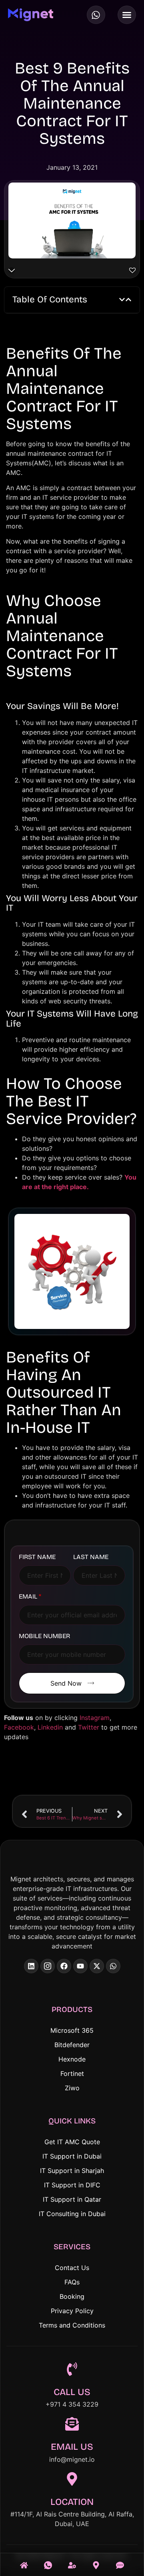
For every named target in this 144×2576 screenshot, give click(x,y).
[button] (122, 300)
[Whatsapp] (96, 15)
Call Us (72, 2392)
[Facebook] (64, 1966)
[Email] (120, 2560)
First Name (37, 1557)
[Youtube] (80, 1966)
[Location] (72, 2480)
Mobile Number (44, 1636)
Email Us (72, 2447)
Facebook (19, 1727)
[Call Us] (48, 2560)
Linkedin (50, 1727)
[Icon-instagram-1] (48, 1966)
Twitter (89, 1727)
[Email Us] (72, 2425)
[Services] (72, 2560)
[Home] (24, 2560)
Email (30, 1597)
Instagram (95, 1718)
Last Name (91, 1557)
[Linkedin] (31, 1966)
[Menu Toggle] (127, 15)
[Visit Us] (96, 2560)
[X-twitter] (97, 1966)
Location (72, 2502)
